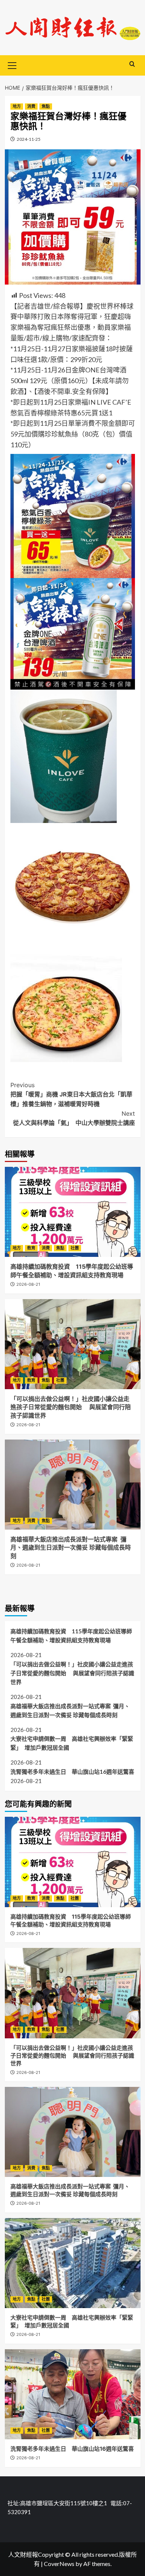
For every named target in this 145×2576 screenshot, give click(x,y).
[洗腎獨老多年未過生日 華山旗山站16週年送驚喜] (73, 2394)
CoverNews (59, 2564)
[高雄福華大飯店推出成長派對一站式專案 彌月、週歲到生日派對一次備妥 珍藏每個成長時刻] (73, 1485)
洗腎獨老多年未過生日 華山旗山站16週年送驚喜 (72, 1772)
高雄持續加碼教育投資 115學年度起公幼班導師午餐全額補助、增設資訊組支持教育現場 (71, 1636)
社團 (75, 1248)
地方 (17, 106)
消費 (31, 106)
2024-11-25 (29, 139)
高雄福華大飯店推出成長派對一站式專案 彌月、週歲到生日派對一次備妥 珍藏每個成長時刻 (71, 1548)
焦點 (46, 106)
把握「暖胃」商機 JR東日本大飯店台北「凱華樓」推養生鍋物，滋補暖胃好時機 (71, 1094)
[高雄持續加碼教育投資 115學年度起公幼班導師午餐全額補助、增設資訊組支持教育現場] (73, 1212)
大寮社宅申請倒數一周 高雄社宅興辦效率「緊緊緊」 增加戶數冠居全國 (72, 1743)
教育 (31, 1248)
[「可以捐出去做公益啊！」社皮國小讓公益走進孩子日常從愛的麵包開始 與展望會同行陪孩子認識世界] (73, 1344)
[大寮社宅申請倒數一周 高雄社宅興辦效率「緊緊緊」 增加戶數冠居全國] (73, 2263)
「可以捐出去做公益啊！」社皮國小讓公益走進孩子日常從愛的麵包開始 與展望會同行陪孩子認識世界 (71, 1407)
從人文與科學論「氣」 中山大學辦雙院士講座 (74, 1118)
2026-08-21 (28, 1284)
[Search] (132, 64)
